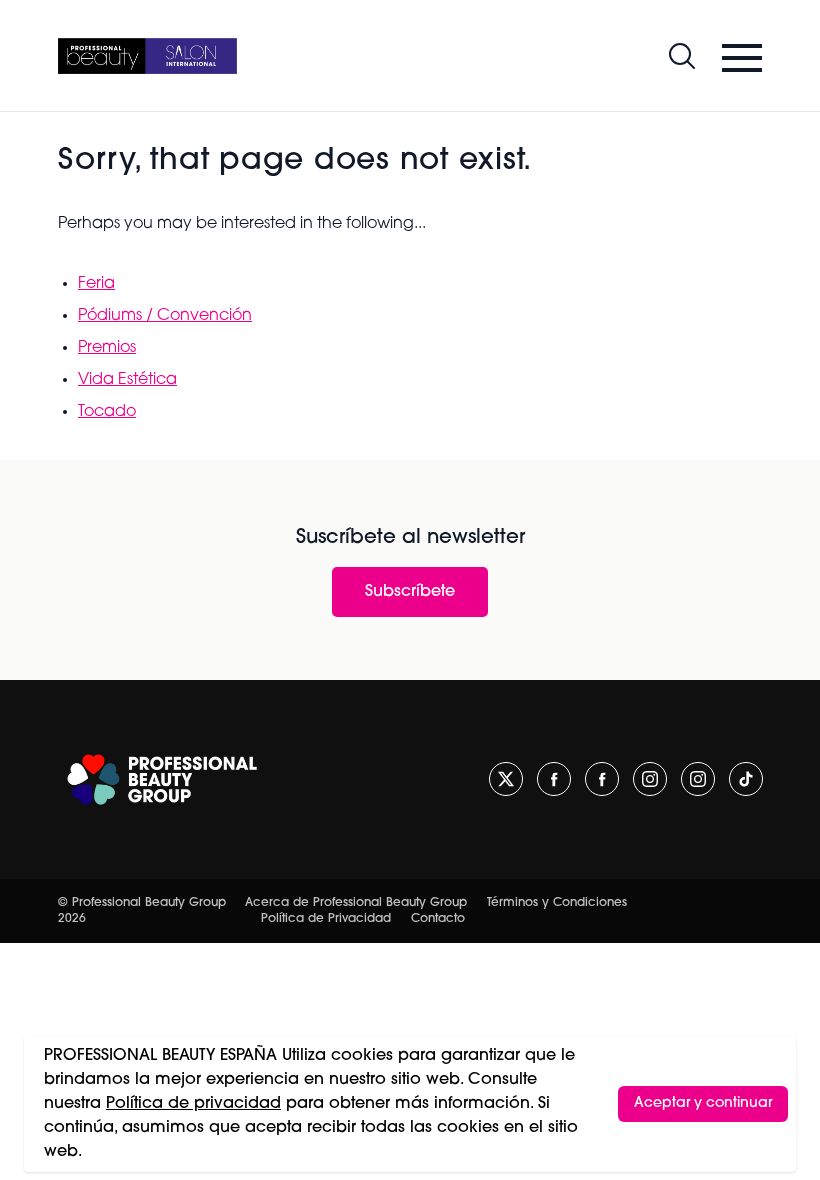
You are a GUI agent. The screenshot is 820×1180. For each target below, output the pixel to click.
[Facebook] (554, 779)
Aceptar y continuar (703, 1103)
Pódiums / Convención (165, 316)
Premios (107, 348)
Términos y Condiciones (557, 903)
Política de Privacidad (326, 919)
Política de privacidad (193, 1104)
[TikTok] (746, 779)
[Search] (682, 56)
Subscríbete (410, 592)
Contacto (438, 919)
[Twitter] (506, 779)
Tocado (107, 412)
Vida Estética (127, 380)
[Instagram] (650, 779)
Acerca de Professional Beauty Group (356, 903)
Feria (96, 284)
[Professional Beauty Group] (162, 779)
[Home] (147, 56)
